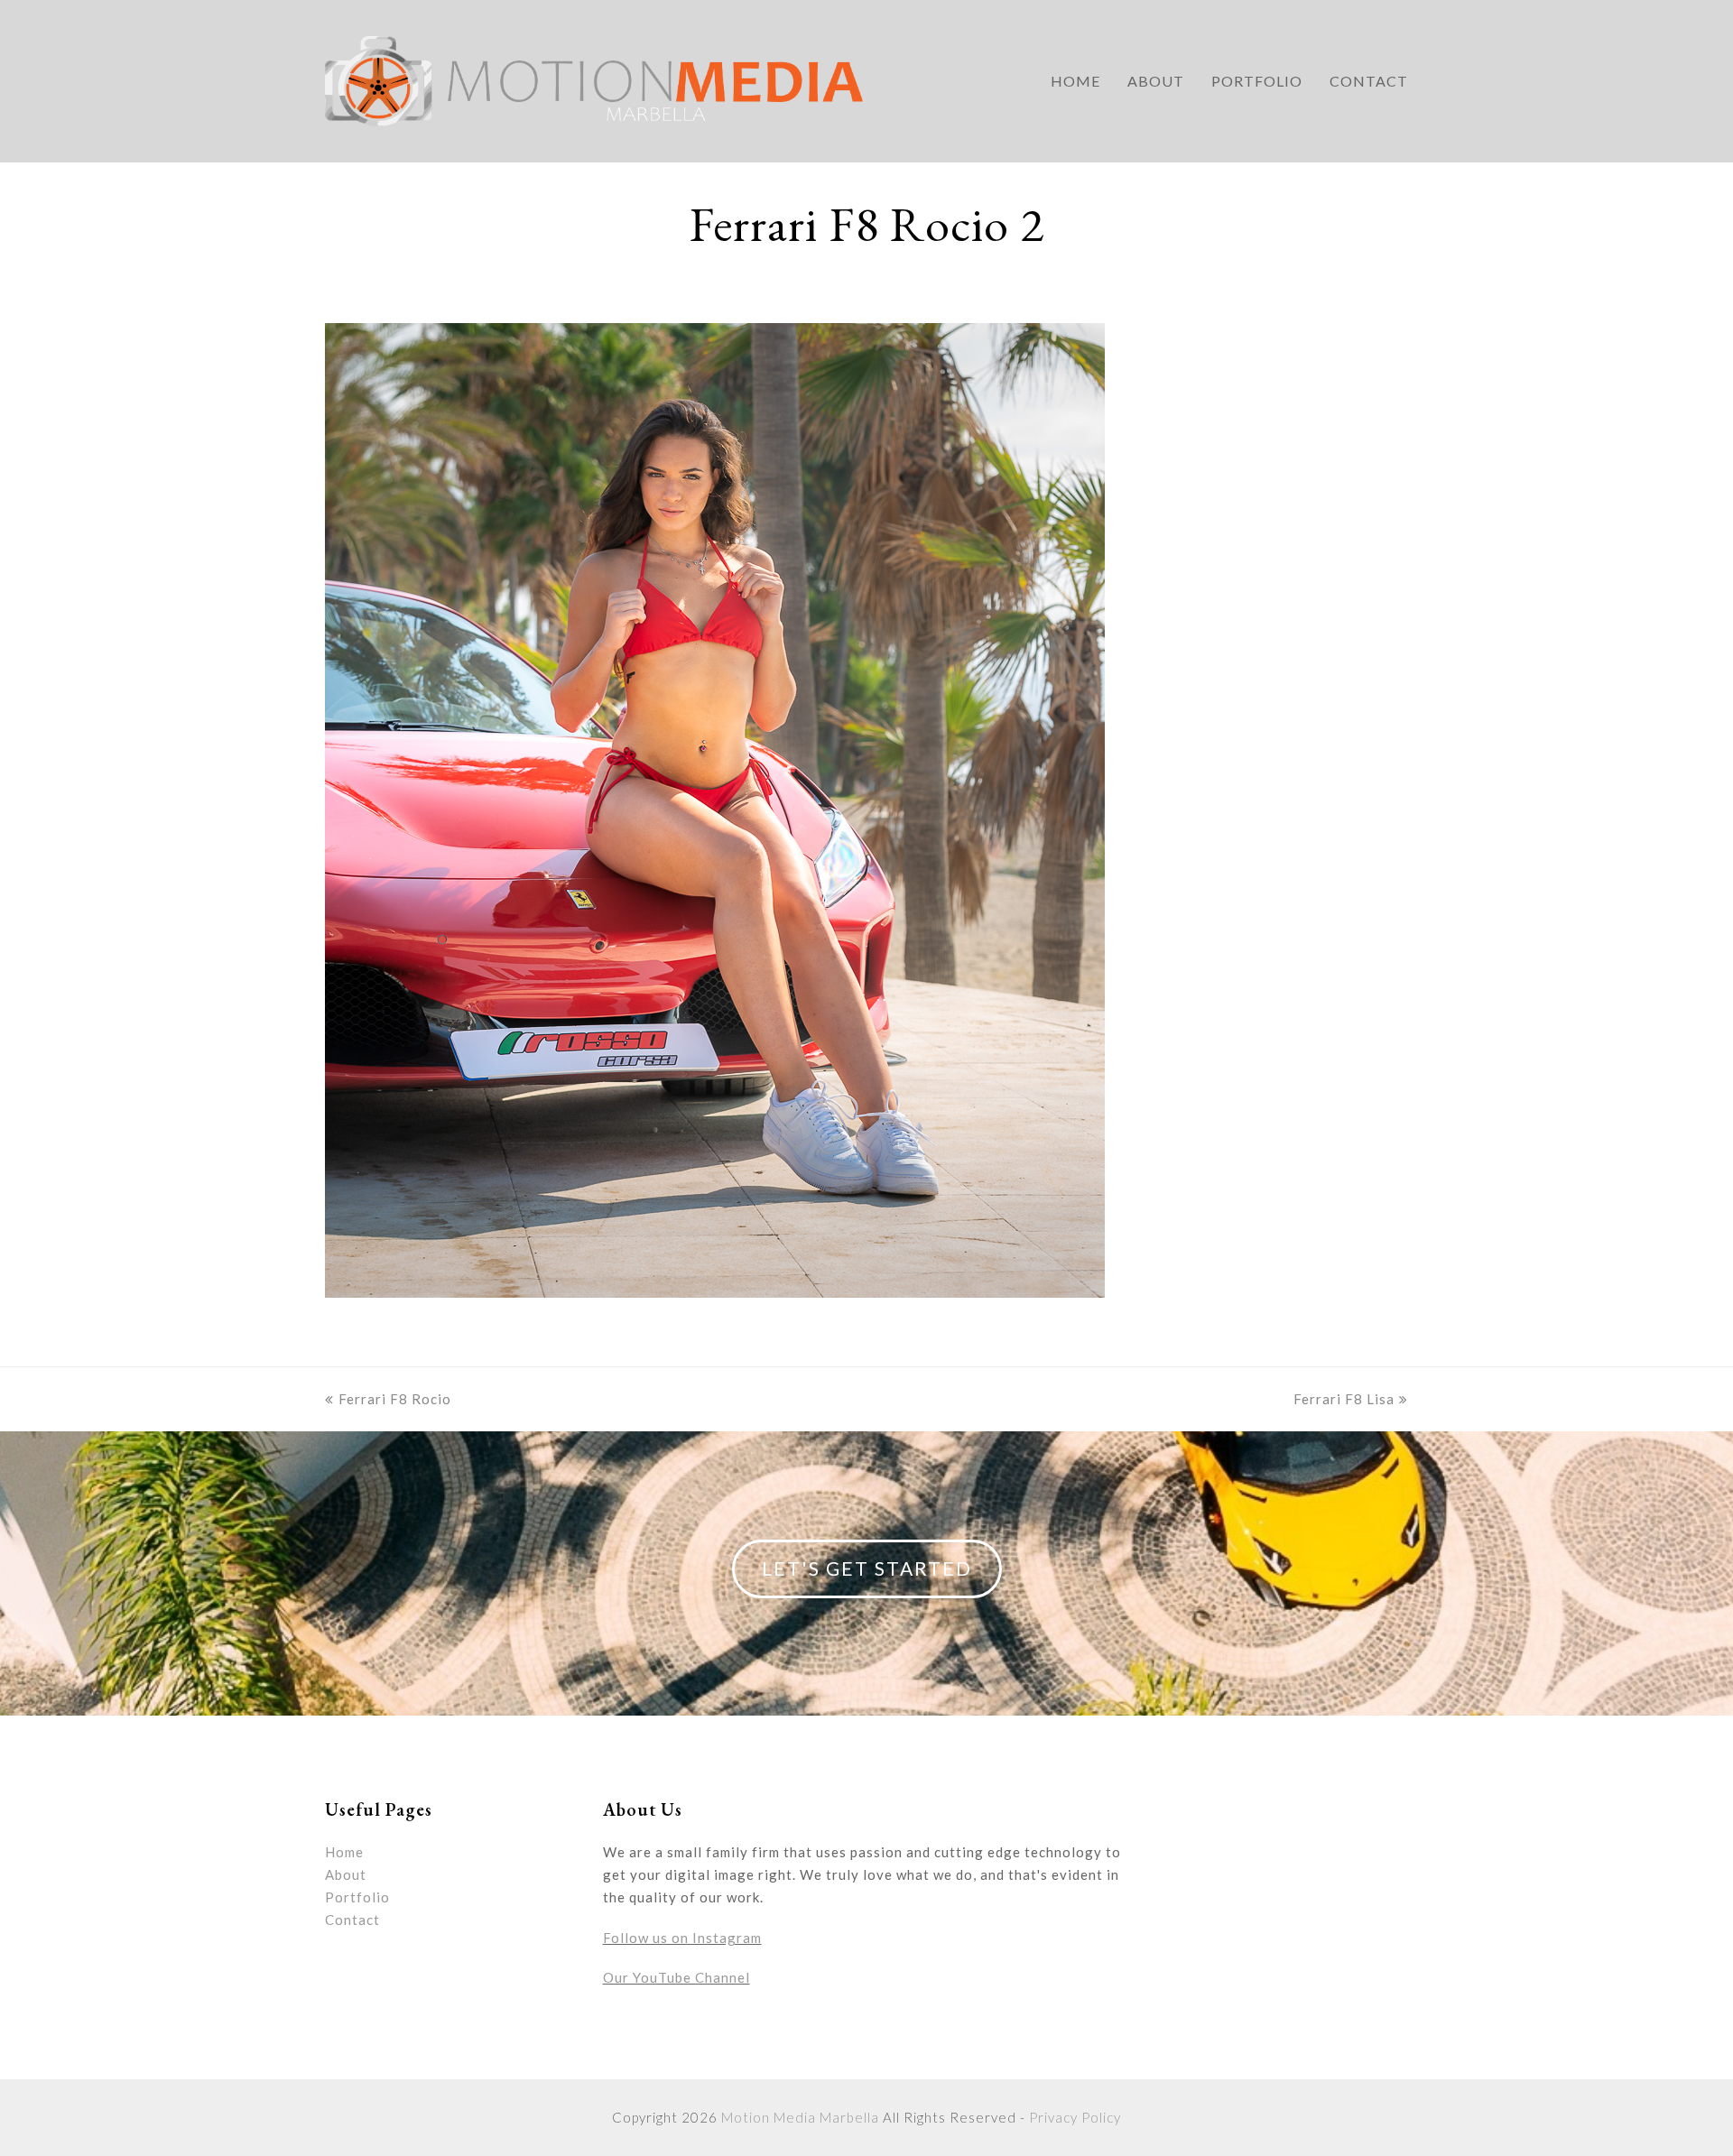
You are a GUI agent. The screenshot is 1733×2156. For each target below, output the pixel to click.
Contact (352, 1920)
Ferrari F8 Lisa (1344, 1399)
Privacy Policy (1075, 2117)
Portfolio (357, 1897)
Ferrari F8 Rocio (395, 1399)
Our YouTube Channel (677, 1977)
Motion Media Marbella (800, 2117)
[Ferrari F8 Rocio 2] (715, 1292)
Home (344, 1852)
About (346, 1874)
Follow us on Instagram (682, 1938)
